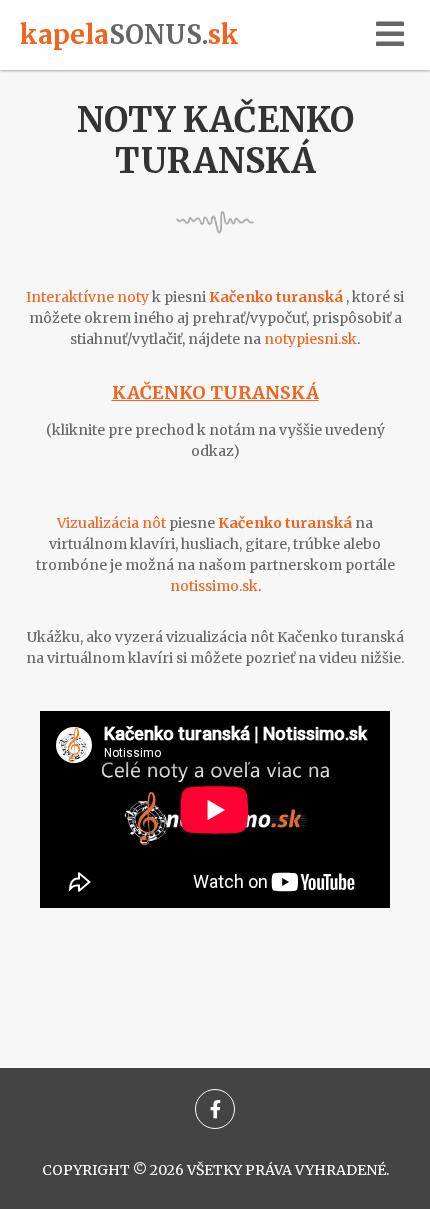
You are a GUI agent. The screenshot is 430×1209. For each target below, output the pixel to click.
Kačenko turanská (215, 392)
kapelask (129, 34)
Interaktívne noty (87, 297)
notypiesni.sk (310, 339)
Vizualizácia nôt (111, 523)
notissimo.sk (214, 586)
